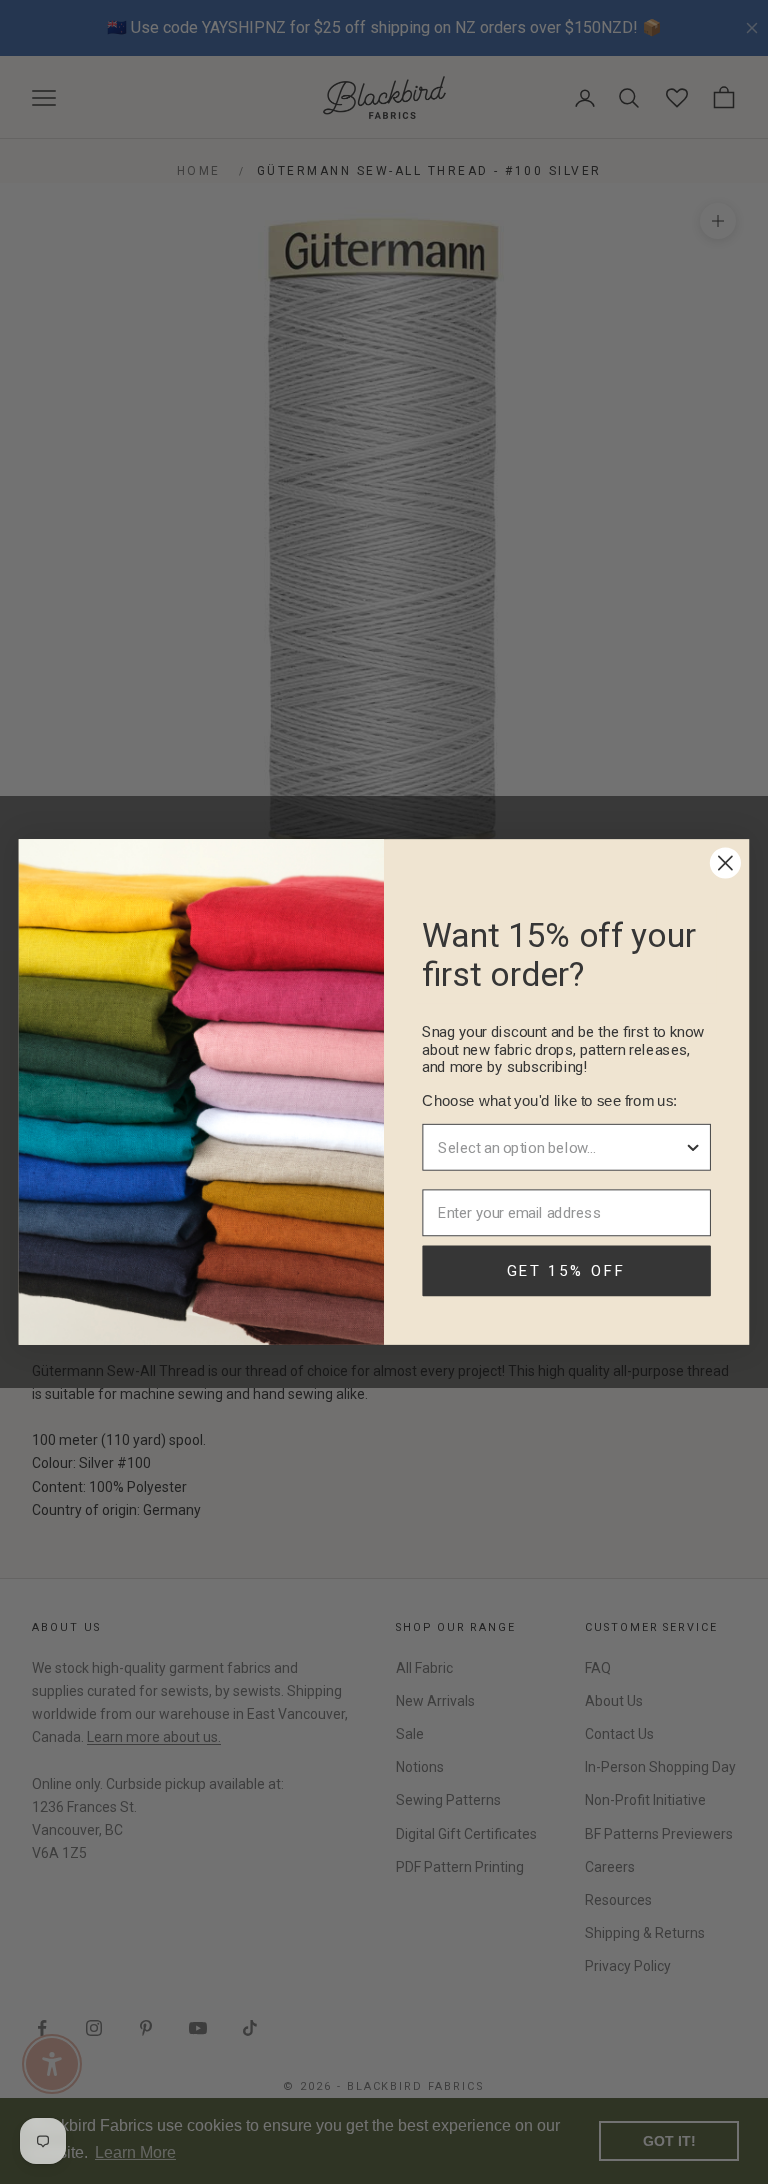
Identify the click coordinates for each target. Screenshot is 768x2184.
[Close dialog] (725, 863)
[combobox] (560, 1147)
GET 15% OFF (567, 1271)
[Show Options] (693, 1147)
